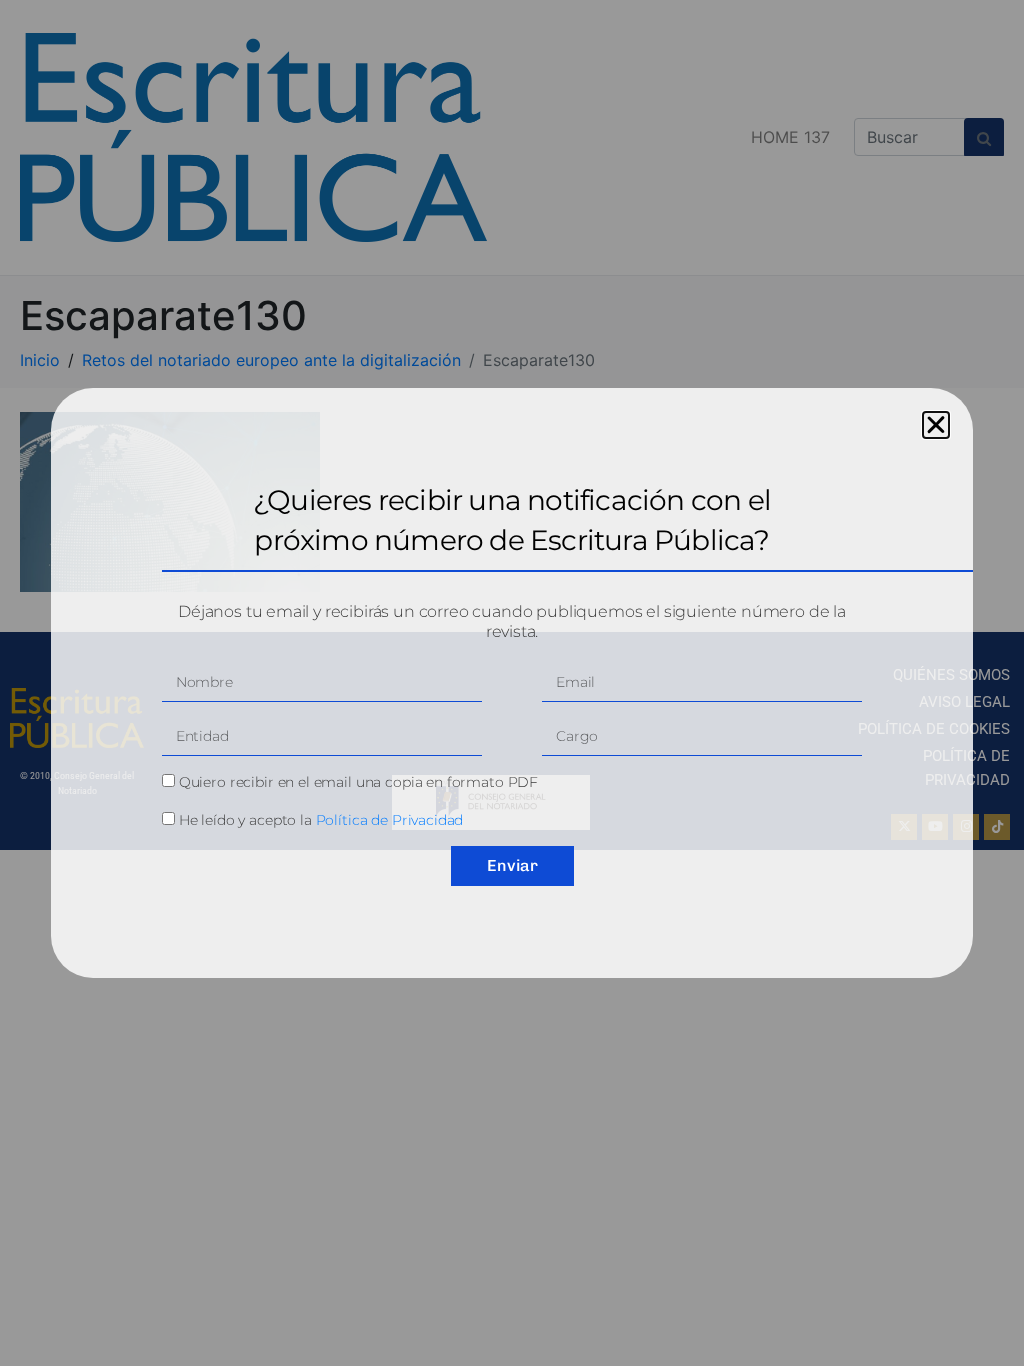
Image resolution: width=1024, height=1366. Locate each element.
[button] (936, 425)
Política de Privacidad (390, 820)
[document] (512, 683)
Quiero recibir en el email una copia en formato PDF (358, 782)
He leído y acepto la (321, 820)
